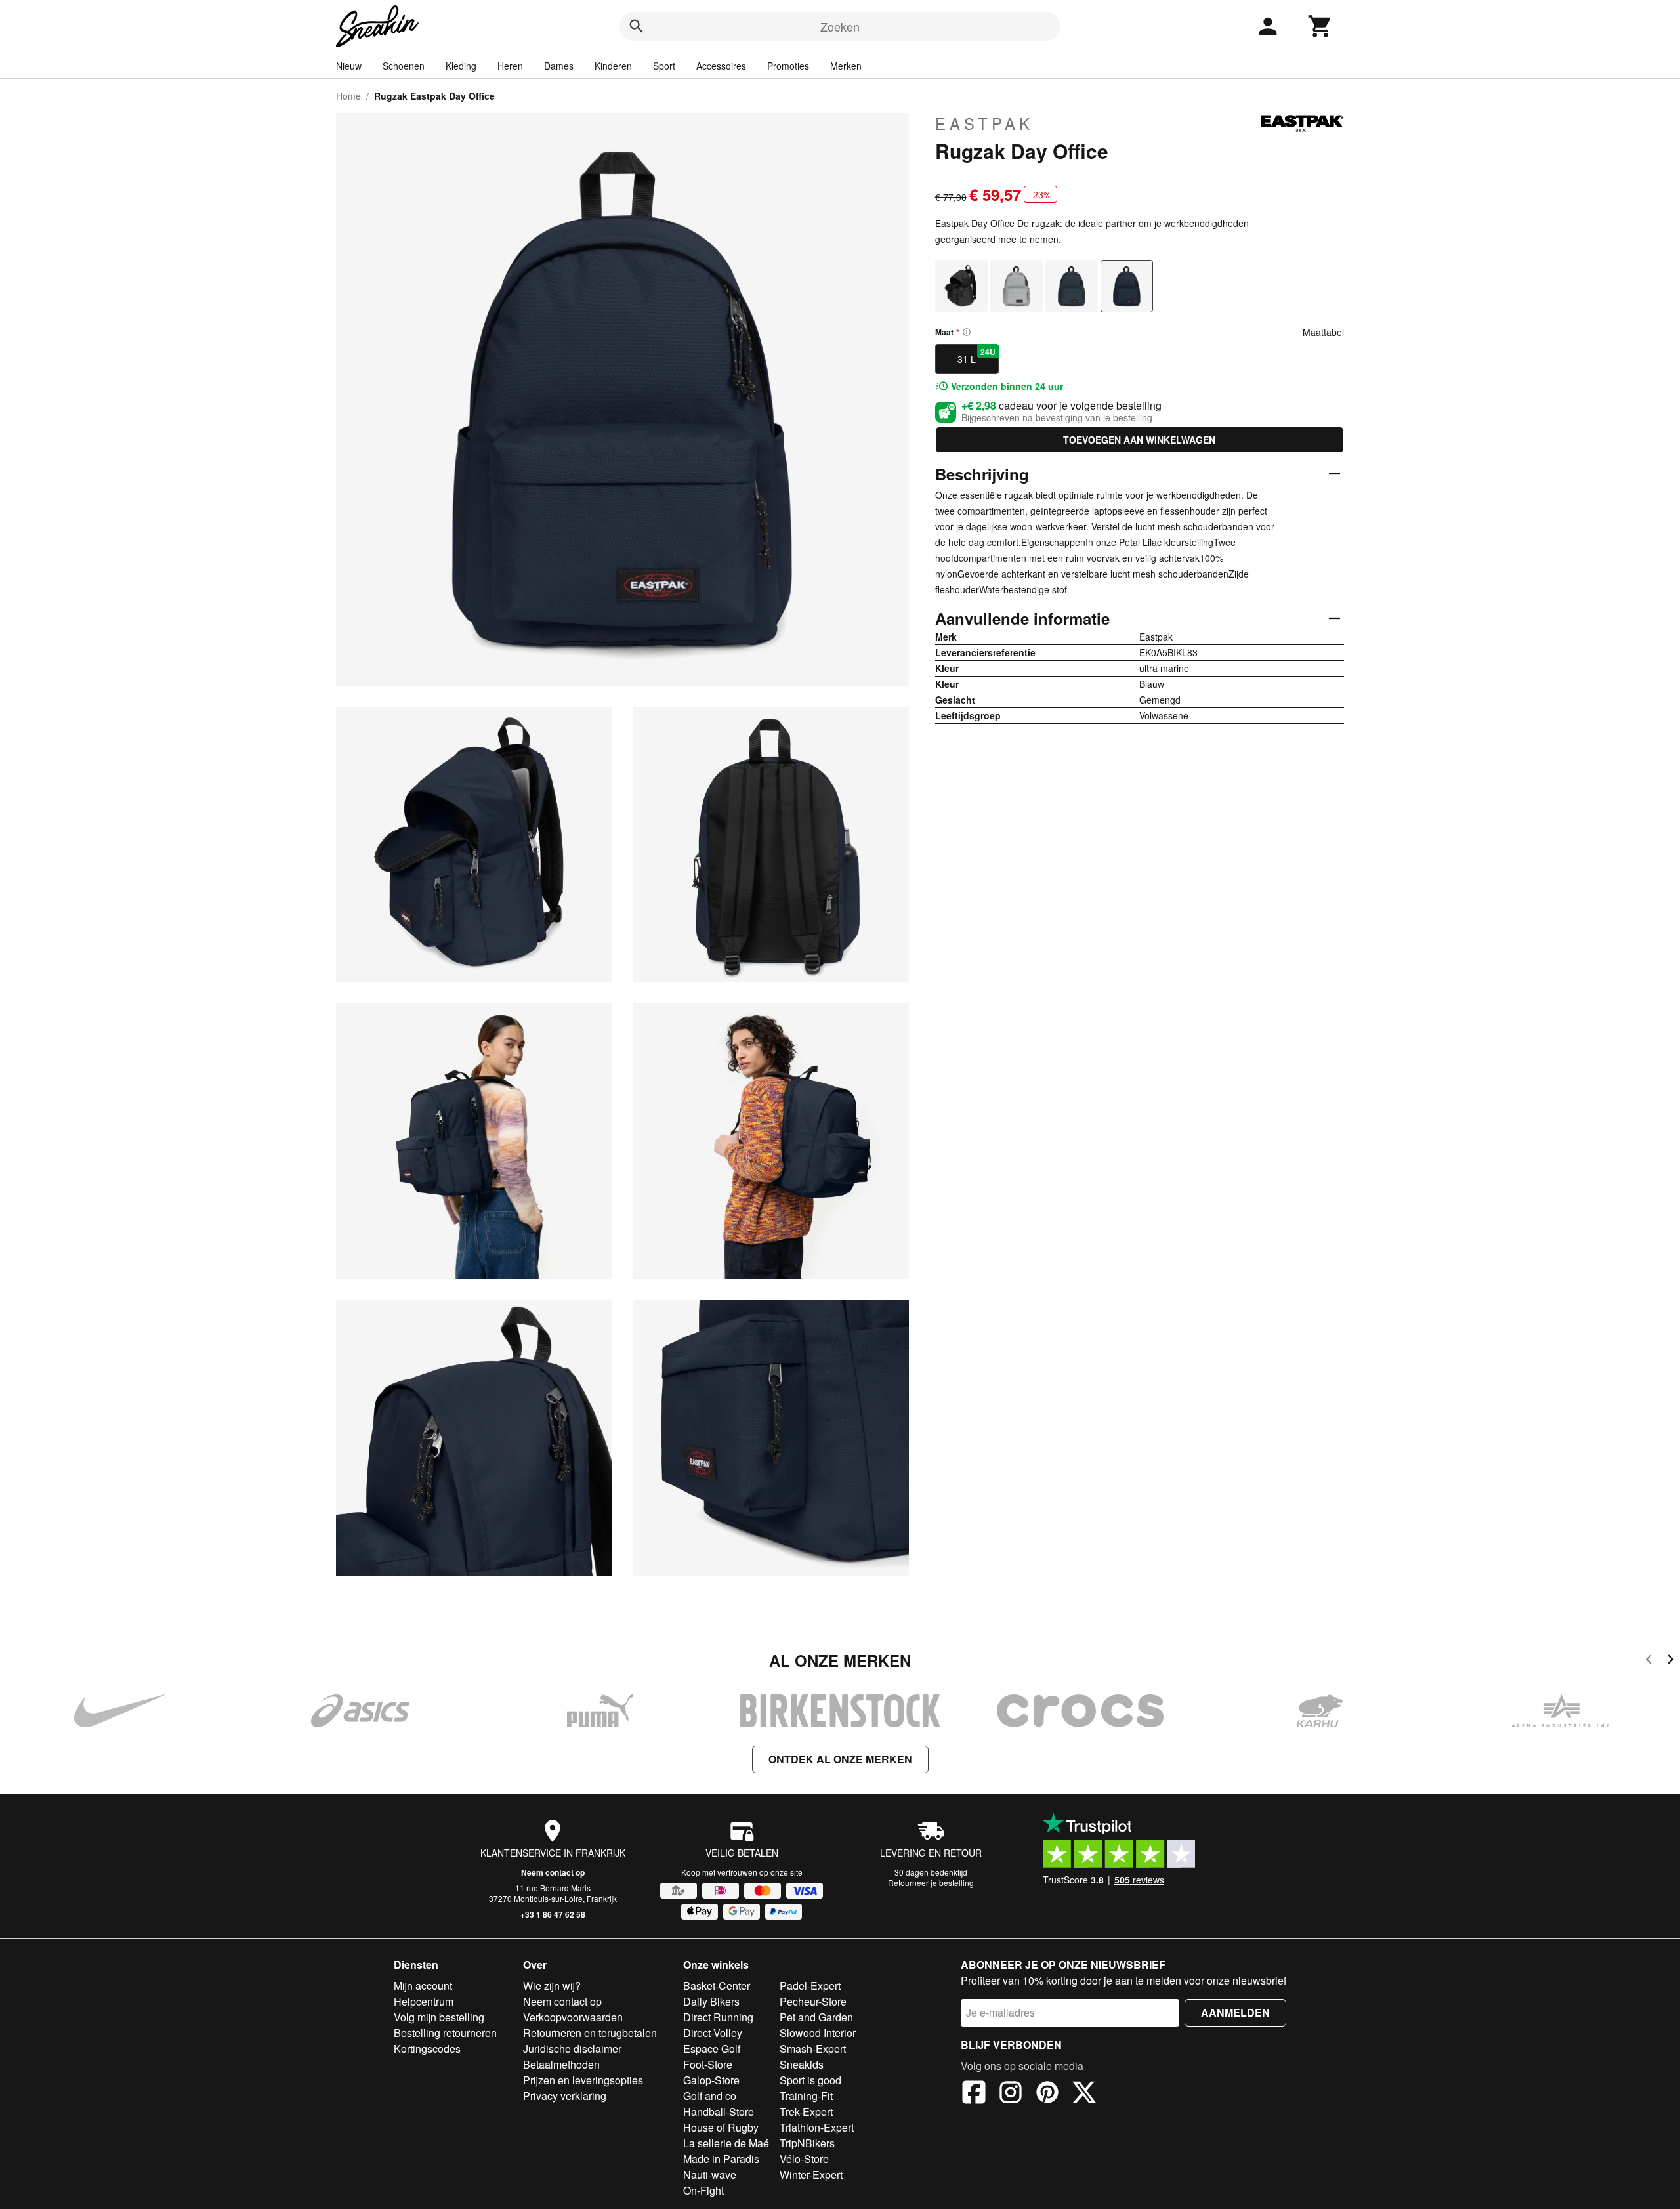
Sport (664, 66)
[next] (1670, 1661)
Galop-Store (711, 2080)
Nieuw (349, 66)
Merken (846, 66)
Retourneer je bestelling (931, 1883)
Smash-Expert (813, 2049)
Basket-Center (717, 1986)
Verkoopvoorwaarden (573, 2017)
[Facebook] (974, 2094)
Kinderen (613, 66)
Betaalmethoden (561, 2064)
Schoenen (404, 66)
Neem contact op (553, 1872)
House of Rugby (721, 2127)
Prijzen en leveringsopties (583, 2080)
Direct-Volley (713, 2033)
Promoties (788, 66)
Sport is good (810, 2080)
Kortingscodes (427, 2049)
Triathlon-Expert (817, 2127)
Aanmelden (1235, 2012)
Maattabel (1323, 332)
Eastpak (984, 123)
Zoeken (840, 26)
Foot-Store (708, 2064)
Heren (510, 66)
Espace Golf (712, 2049)
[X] (1084, 2094)
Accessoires (721, 66)
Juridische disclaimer (572, 2049)
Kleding (461, 66)
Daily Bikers (711, 2001)
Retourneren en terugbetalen (590, 2033)
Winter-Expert (811, 2175)
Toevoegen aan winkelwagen (1139, 440)
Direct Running (718, 2017)
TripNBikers (807, 2143)
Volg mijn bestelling (439, 2017)
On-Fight (703, 2190)
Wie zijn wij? (552, 1986)
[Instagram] (1011, 2094)
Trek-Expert (806, 2112)
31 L (976, 356)
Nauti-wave (710, 2175)
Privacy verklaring (565, 2096)
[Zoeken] (637, 26)
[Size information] (967, 332)
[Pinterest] (1047, 2094)
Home (348, 96)
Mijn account (423, 1986)
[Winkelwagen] (1320, 26)
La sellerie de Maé (726, 2143)
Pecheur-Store (813, 2001)
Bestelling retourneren (445, 2033)
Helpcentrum (424, 2001)
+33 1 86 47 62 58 (553, 1914)
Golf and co (710, 2096)
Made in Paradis (721, 2159)
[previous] (1649, 1661)
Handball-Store (719, 2112)
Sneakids (802, 2064)
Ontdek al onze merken (840, 1759)
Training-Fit (806, 2096)
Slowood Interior (818, 2033)
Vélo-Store (804, 2159)
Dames (559, 66)
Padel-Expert (810, 1986)
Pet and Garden (816, 2017)
